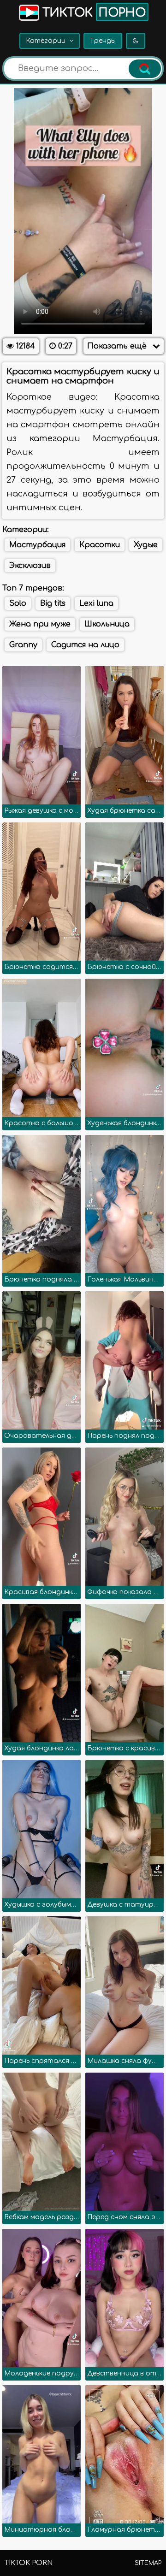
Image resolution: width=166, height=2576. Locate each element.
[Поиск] (145, 69)
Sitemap (148, 2563)
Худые (146, 545)
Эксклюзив (30, 566)
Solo (18, 603)
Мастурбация (37, 545)
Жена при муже (40, 624)
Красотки (100, 545)
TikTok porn (29, 2563)
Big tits (53, 603)
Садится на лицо (85, 645)
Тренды (103, 41)
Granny (23, 645)
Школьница (107, 624)
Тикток (92, 13)
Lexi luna (96, 603)
